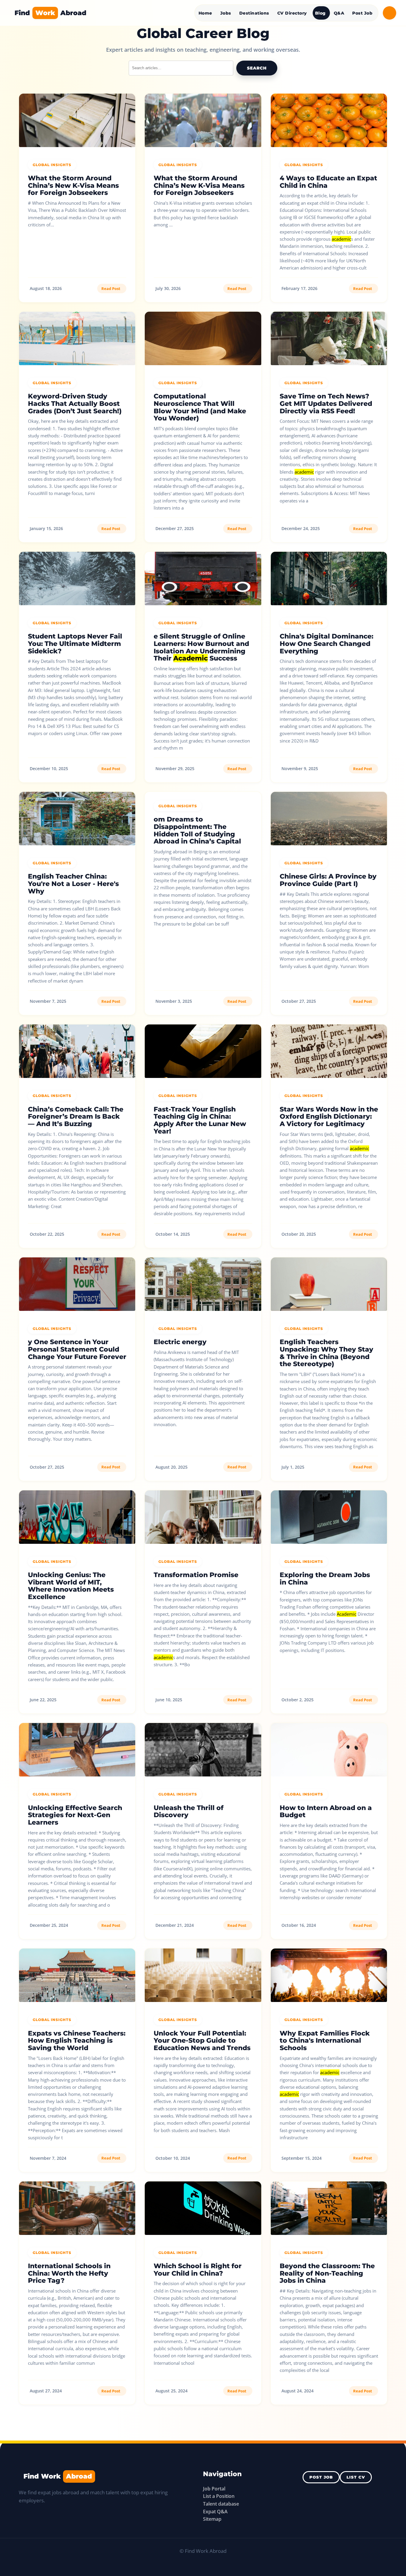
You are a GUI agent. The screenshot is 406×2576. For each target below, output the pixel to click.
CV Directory (292, 13)
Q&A (339, 13)
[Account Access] (390, 13)
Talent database (221, 2504)
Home (205, 13)
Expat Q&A (215, 2512)
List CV (356, 2477)
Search (257, 68)
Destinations (254, 13)
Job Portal (214, 2489)
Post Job (362, 13)
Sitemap (212, 2519)
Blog (320, 13)
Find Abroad (51, 13)
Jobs (226, 13)
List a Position (219, 2496)
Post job (321, 2477)
